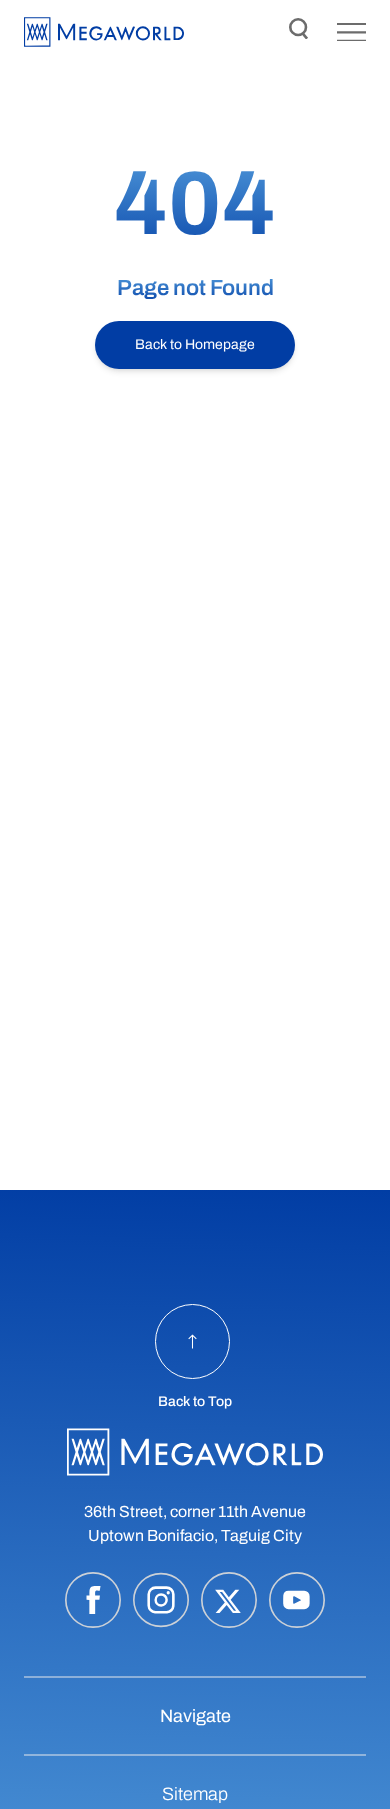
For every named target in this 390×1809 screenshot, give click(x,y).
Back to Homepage (195, 344)
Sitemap (195, 1794)
